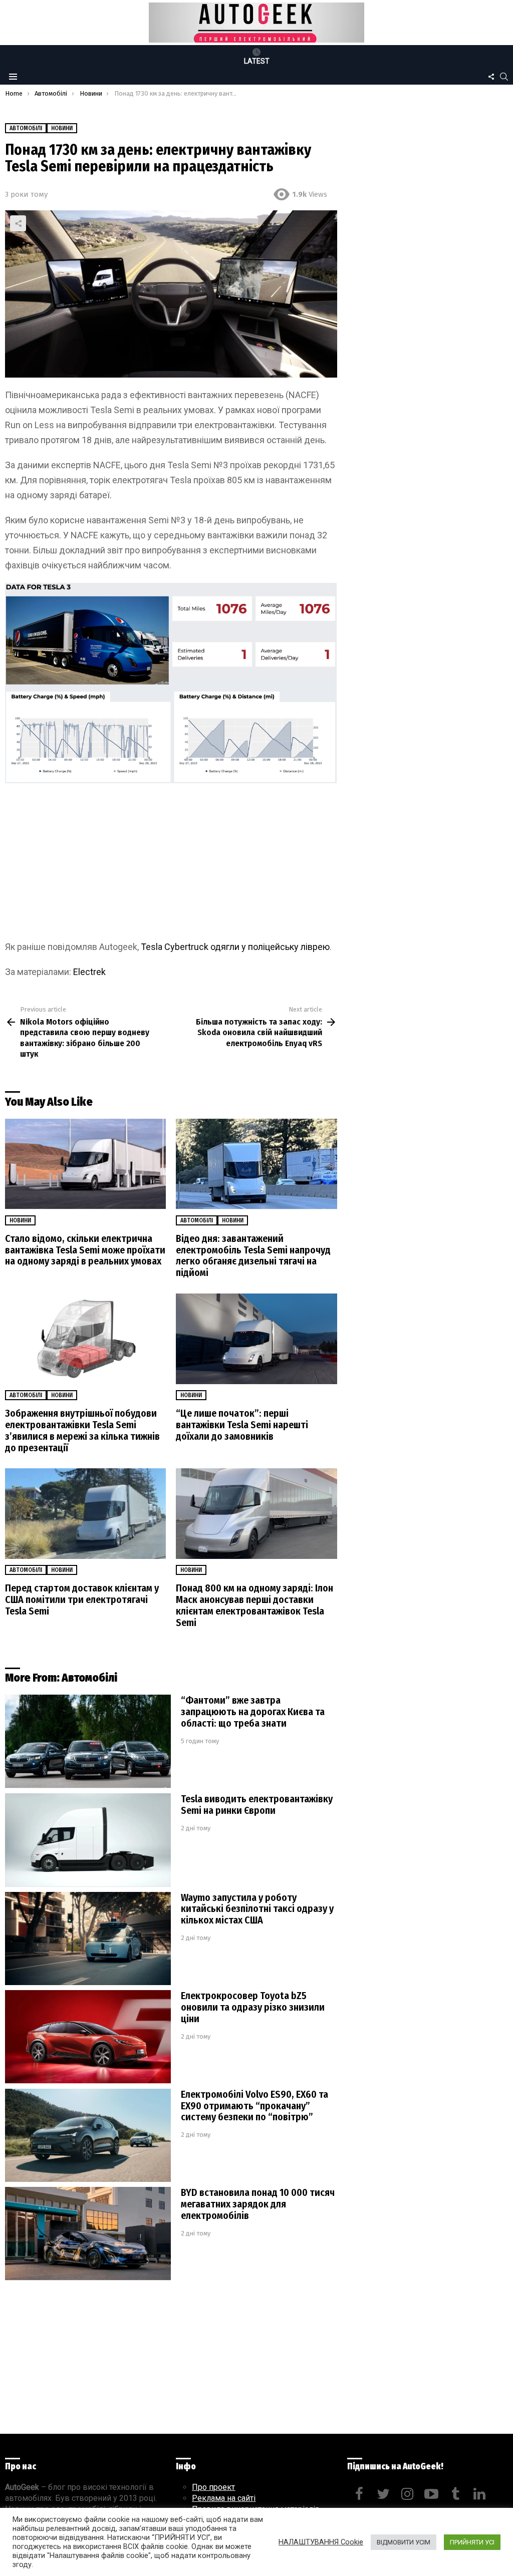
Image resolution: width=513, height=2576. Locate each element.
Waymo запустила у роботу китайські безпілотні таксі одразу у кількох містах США (257, 1909)
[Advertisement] (171, 865)
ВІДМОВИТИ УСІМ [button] (404, 2542)
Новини (20, 1220)
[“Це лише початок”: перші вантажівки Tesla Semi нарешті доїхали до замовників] (256, 1339)
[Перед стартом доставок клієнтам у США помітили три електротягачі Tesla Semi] (85, 1514)
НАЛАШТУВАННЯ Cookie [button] (321, 2542)
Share (18, 223)
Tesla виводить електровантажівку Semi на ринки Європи (257, 1805)
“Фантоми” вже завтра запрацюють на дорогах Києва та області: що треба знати (253, 1712)
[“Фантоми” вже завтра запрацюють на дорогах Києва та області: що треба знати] (88, 1741)
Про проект (213, 2487)
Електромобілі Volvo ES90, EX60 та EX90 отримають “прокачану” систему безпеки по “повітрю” (254, 2106)
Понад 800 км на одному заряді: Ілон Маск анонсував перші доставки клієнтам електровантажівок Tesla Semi (254, 1605)
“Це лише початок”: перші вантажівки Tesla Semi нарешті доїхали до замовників (242, 1425)
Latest (257, 61)
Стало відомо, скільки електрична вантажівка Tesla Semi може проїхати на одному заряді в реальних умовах (85, 1250)
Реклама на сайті (224, 2498)
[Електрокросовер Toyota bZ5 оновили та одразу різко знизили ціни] (88, 2037)
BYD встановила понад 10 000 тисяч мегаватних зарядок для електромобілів (258, 2204)
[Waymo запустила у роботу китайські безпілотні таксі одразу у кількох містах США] (88, 1939)
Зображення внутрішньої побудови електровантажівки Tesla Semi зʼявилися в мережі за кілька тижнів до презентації (82, 1430)
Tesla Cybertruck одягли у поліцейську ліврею (235, 947)
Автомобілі (197, 1220)
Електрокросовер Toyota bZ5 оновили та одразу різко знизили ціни (253, 2007)
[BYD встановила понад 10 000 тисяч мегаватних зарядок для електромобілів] (88, 2234)
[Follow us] (491, 77)
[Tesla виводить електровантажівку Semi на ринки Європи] (88, 1840)
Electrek (89, 972)
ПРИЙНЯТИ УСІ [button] (472, 2542)
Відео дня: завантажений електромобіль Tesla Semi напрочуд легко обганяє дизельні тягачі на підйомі (253, 1256)
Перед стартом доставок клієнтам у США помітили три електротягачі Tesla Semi (82, 1599)
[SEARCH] (504, 77)
